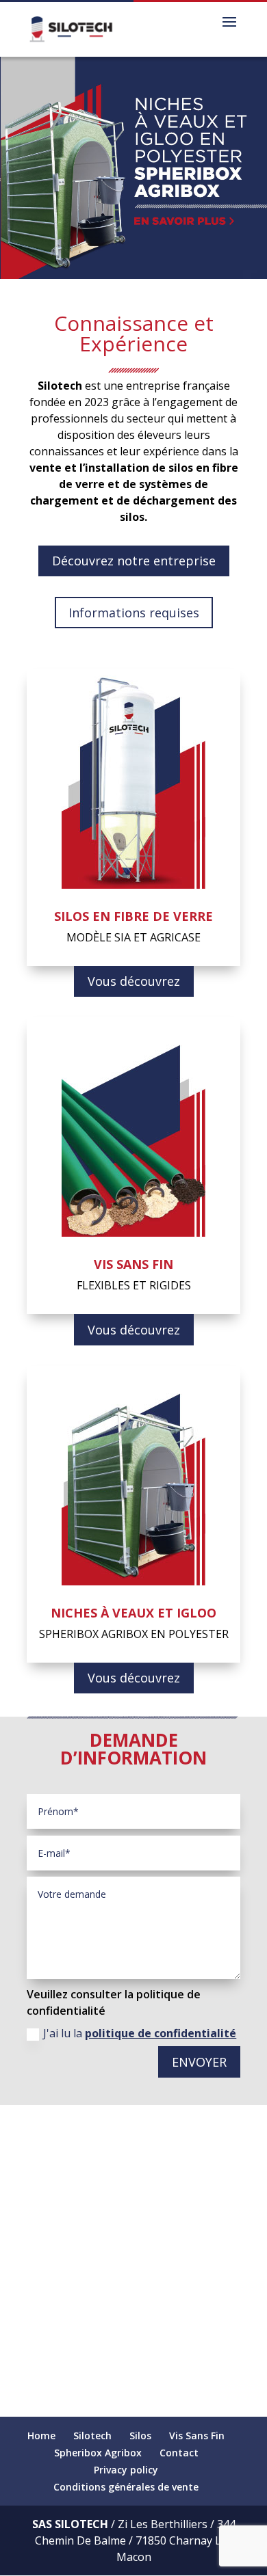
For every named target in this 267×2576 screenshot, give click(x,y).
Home (41, 2436)
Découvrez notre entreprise (134, 561)
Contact (179, 2453)
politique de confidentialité (161, 2033)
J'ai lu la (140, 2033)
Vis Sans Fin (197, 2436)
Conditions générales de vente (126, 2487)
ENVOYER (199, 2062)
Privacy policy (126, 2470)
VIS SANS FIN (133, 1264)
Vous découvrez (134, 981)
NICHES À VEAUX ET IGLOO (133, 1613)
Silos (140, 2436)
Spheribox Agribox (98, 2453)
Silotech (92, 2436)
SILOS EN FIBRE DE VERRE (133, 916)
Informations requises (134, 613)
